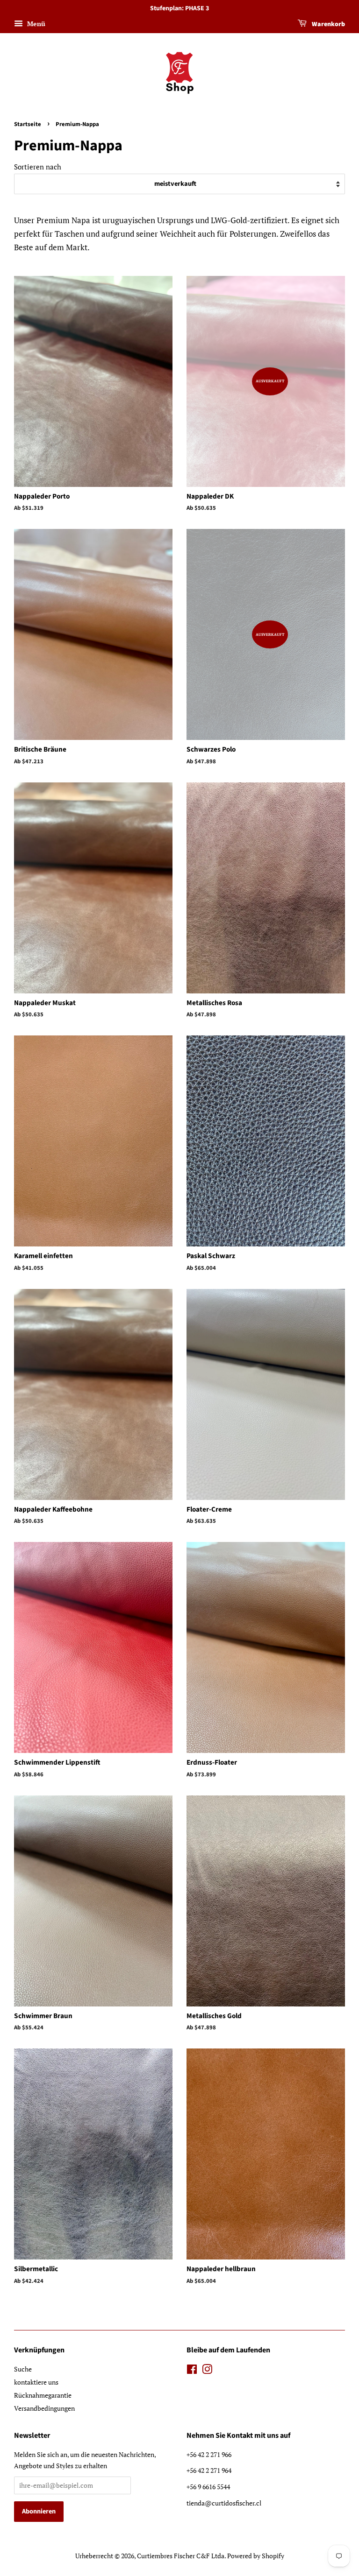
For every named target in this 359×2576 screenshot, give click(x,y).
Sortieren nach (38, 167)
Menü (35, 24)
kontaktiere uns (36, 2382)
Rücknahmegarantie (43, 2395)
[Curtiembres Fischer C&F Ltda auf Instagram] (207, 2371)
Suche (23, 2369)
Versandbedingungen (44, 2408)
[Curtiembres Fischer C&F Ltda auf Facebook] (192, 2371)
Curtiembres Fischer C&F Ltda (181, 2556)
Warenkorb (328, 24)
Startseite (28, 124)
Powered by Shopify (256, 2556)
